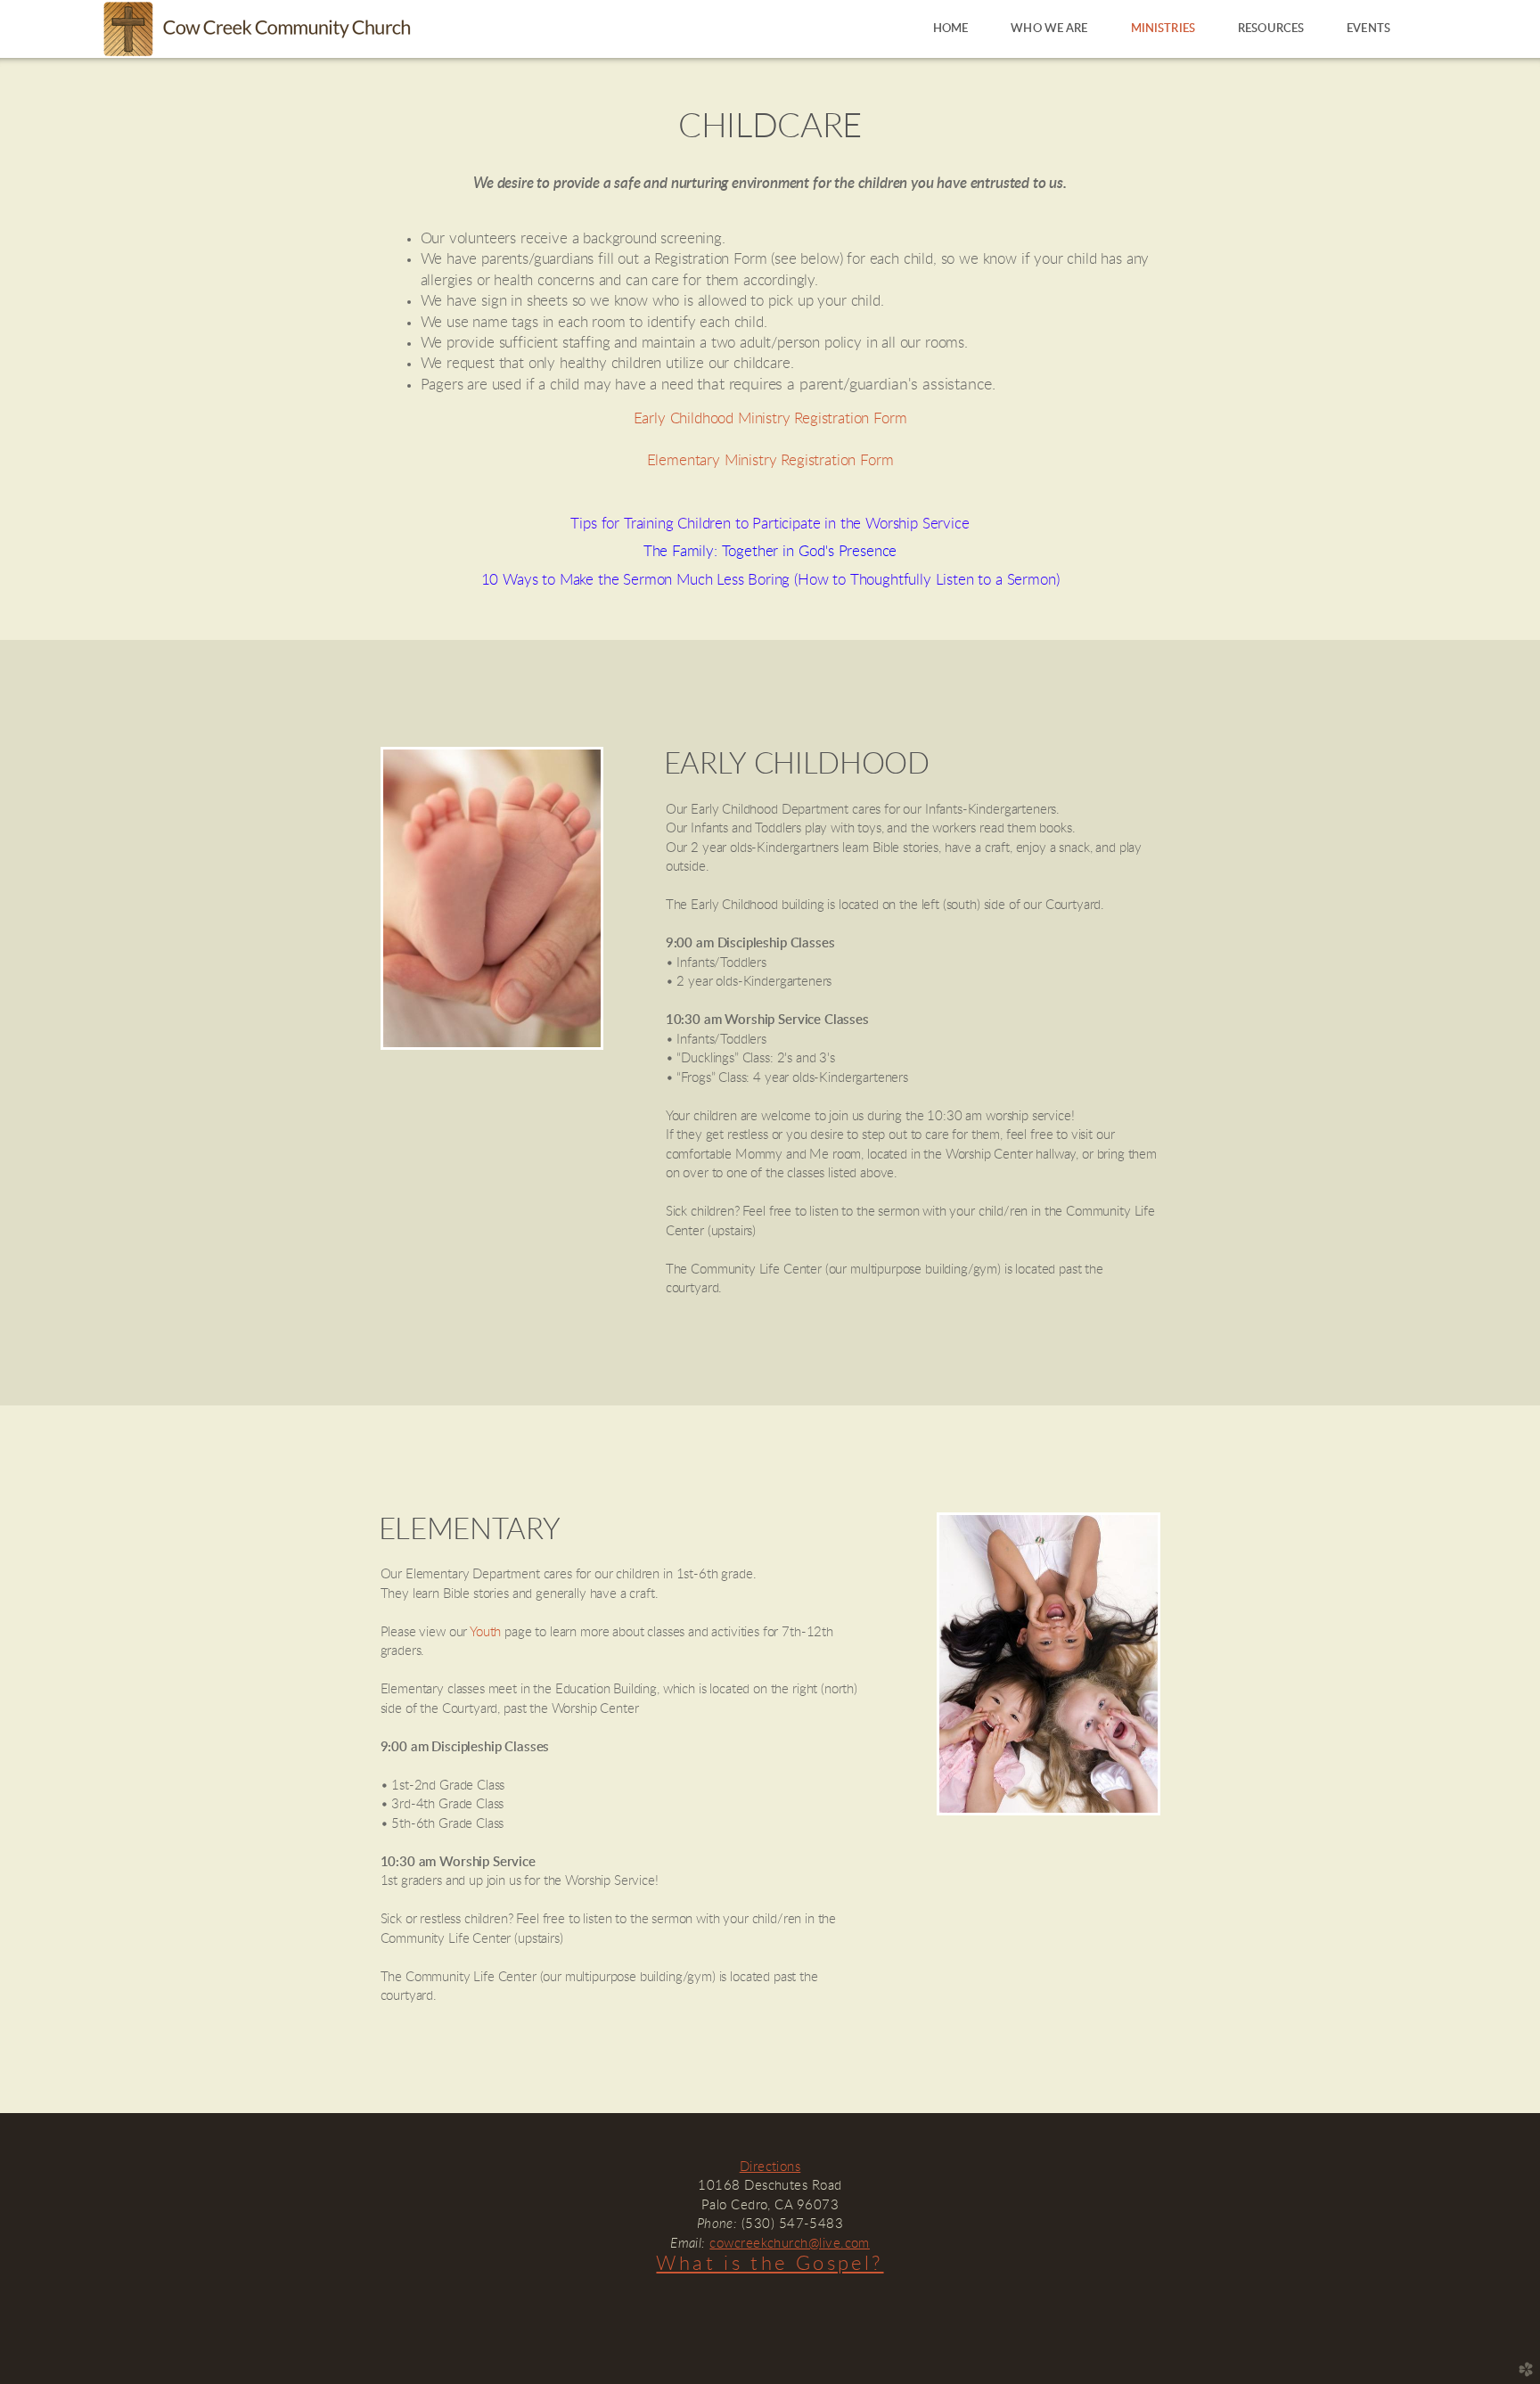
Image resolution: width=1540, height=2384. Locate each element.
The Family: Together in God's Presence (770, 552)
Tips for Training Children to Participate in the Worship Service (770, 524)
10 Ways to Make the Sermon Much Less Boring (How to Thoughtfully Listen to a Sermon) (770, 580)
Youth (485, 1632)
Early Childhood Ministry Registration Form (770, 419)
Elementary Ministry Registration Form (770, 461)
